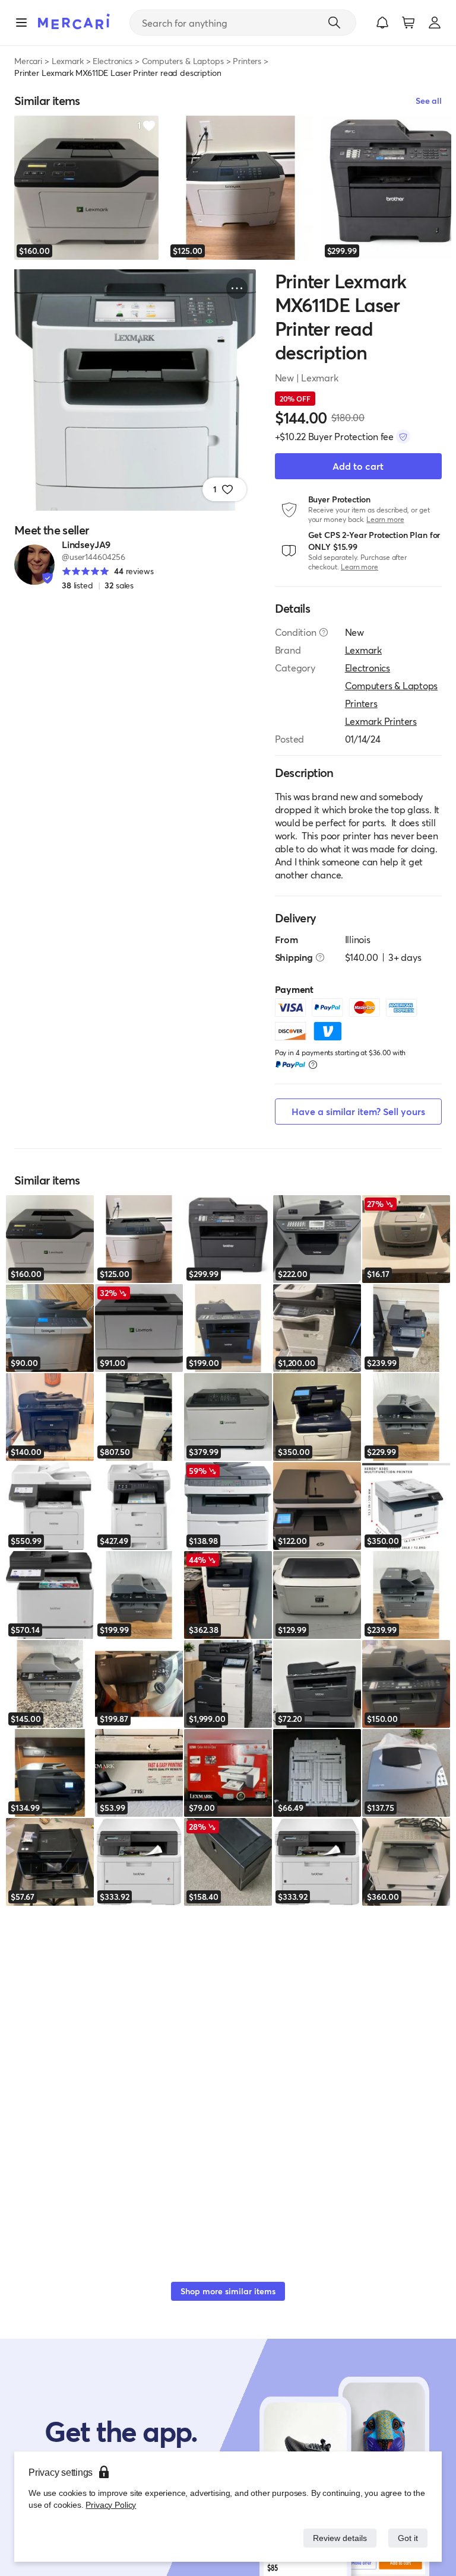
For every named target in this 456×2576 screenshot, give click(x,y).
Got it (407, 2538)
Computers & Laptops (183, 61)
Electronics (112, 61)
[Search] (334, 23)
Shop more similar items (228, 2291)
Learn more (385, 519)
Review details (337, 2538)
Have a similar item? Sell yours (358, 1111)
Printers (247, 61)
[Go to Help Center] (324, 632)
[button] (382, 23)
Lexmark (68, 61)
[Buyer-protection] (403, 437)
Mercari (28, 61)
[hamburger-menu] (21, 23)
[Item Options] (237, 288)
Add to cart (358, 466)
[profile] (435, 23)
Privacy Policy (110, 2505)
